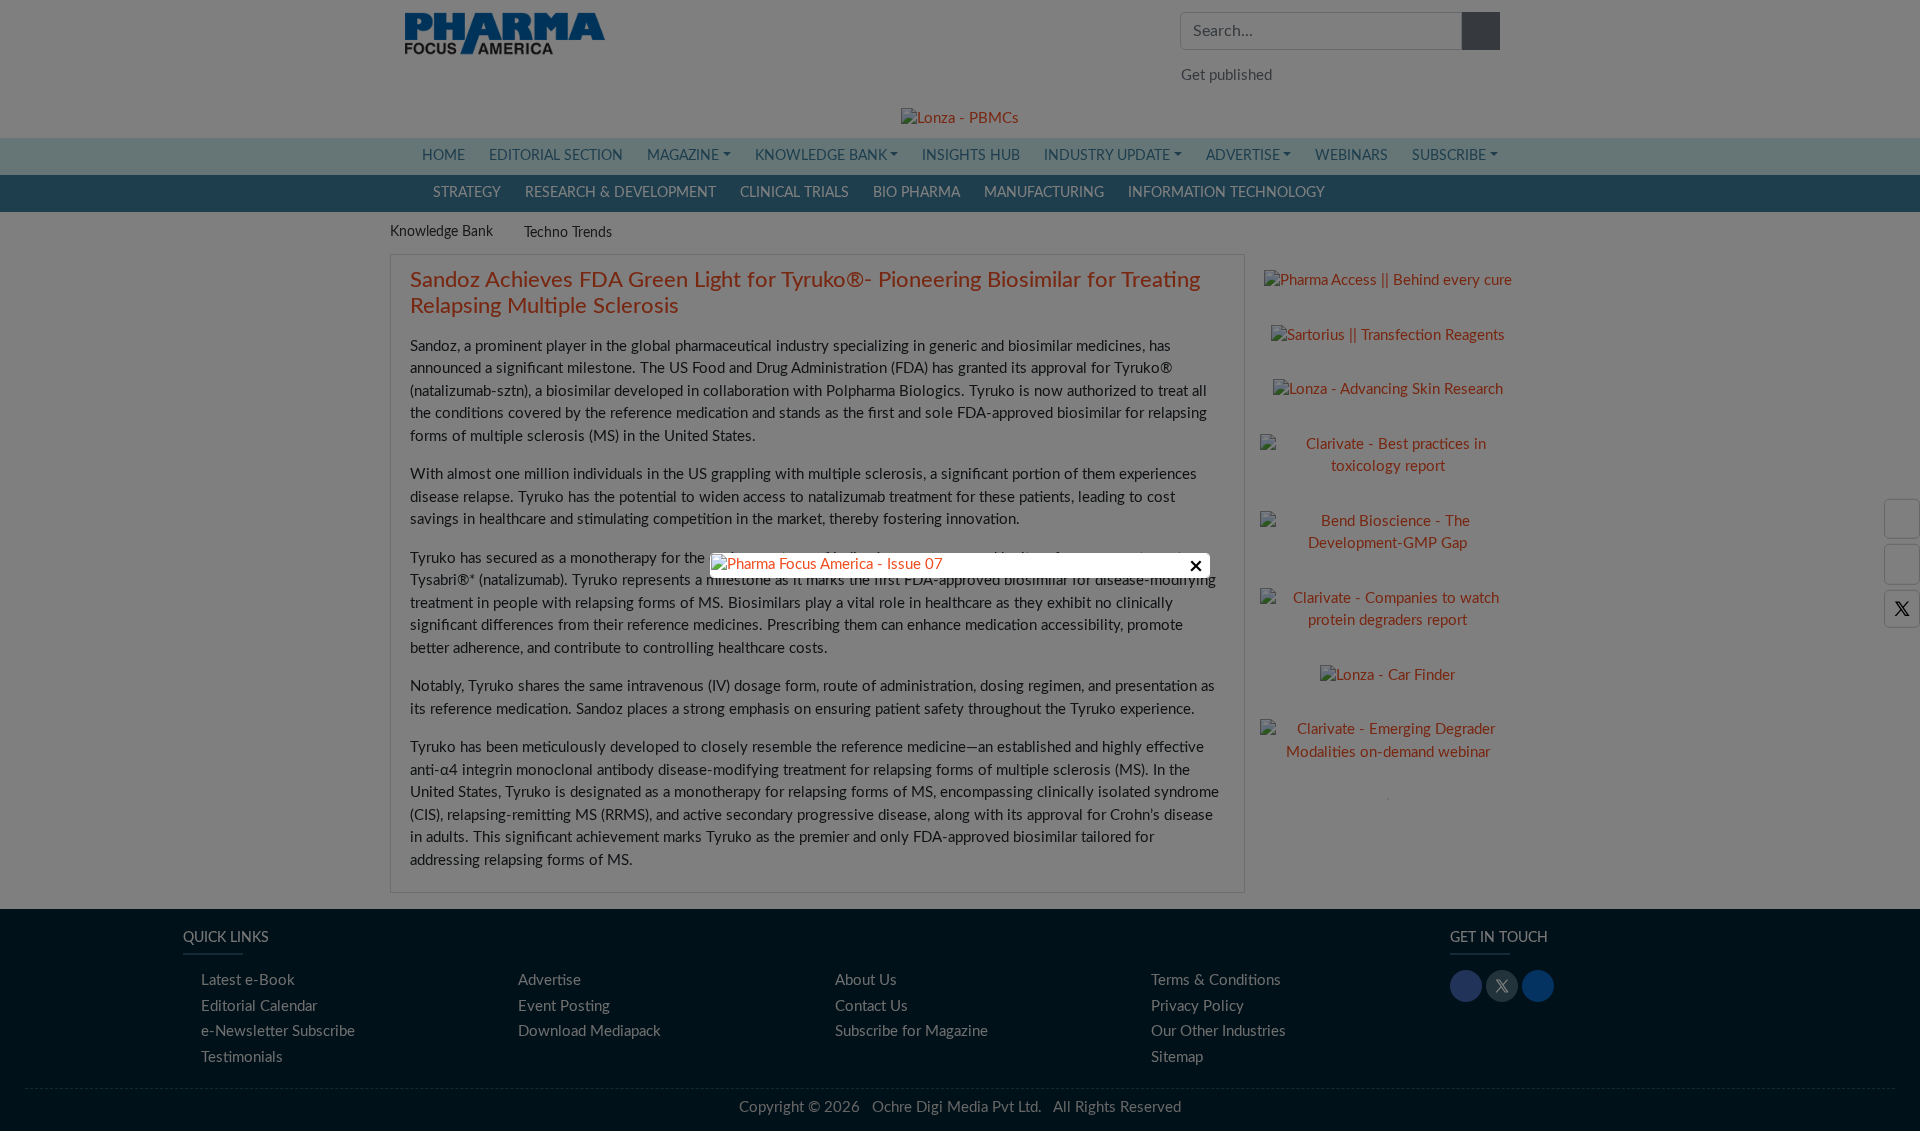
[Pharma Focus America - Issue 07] (827, 564)
